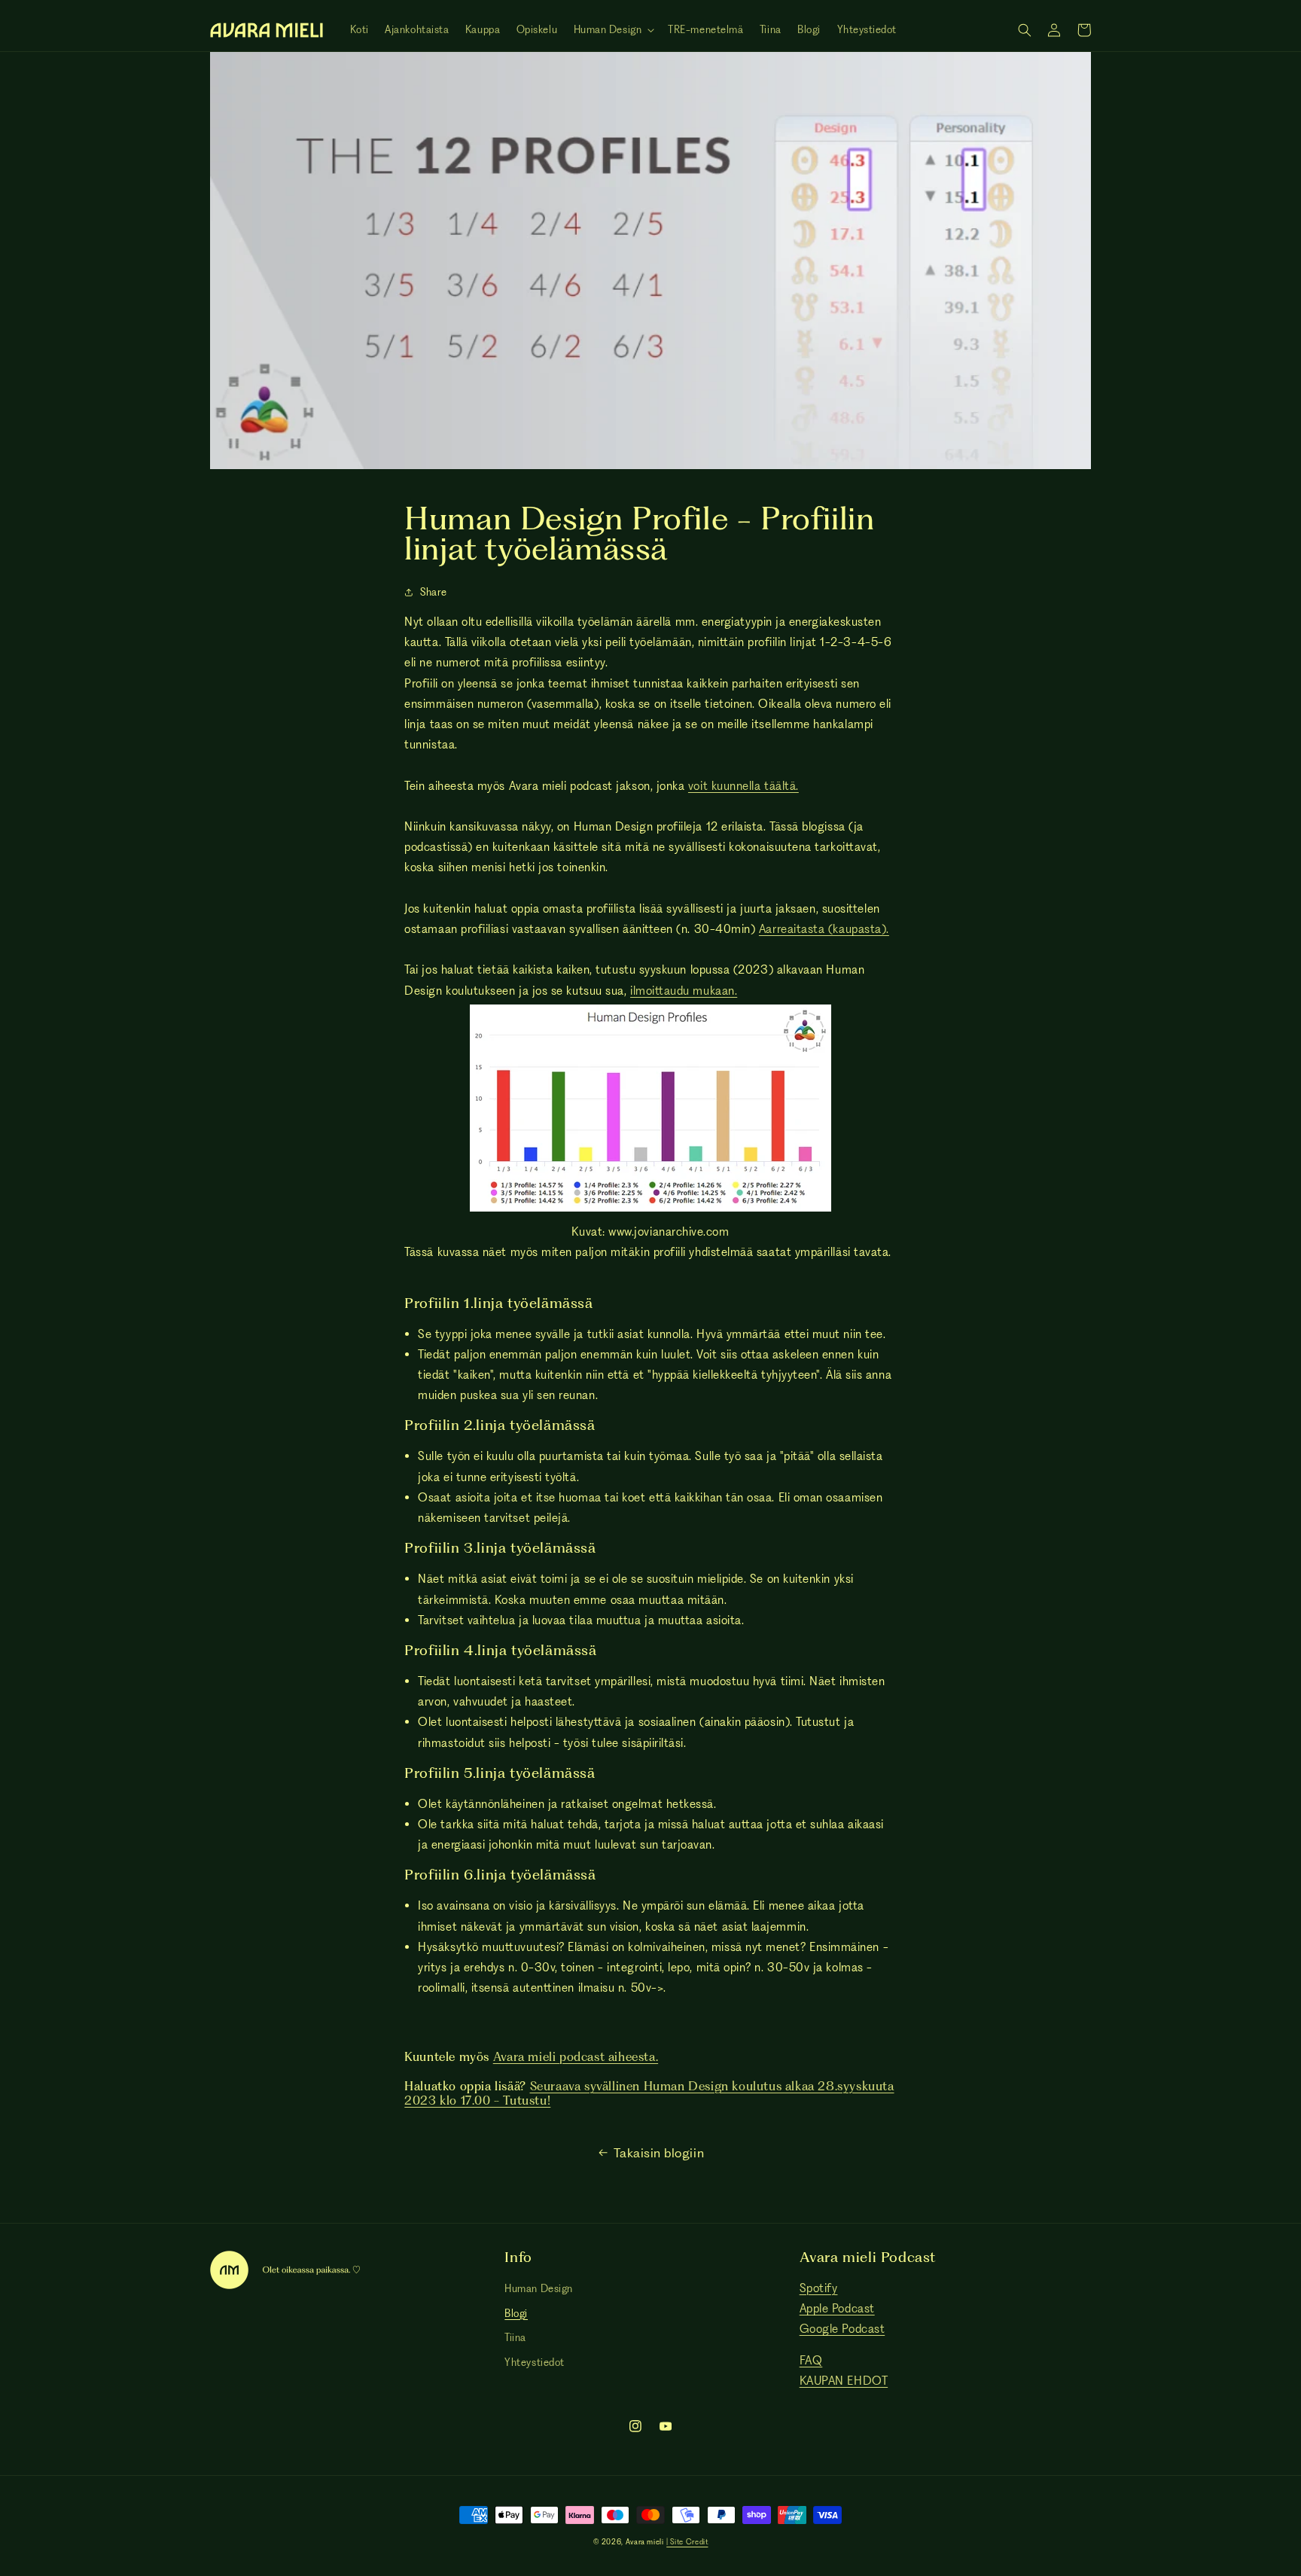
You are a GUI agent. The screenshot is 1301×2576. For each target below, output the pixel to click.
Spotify (819, 2288)
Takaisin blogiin (659, 2153)
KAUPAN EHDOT (844, 2381)
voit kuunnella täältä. (743, 786)
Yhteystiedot (534, 2362)
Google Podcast (842, 2329)
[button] (613, 30)
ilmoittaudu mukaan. (684, 991)
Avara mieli (645, 2542)
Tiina (515, 2337)
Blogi (516, 2313)
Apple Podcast (837, 2308)
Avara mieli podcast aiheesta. (576, 2057)
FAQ (811, 2360)
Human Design (538, 2288)
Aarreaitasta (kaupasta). (824, 929)
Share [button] (433, 592)
